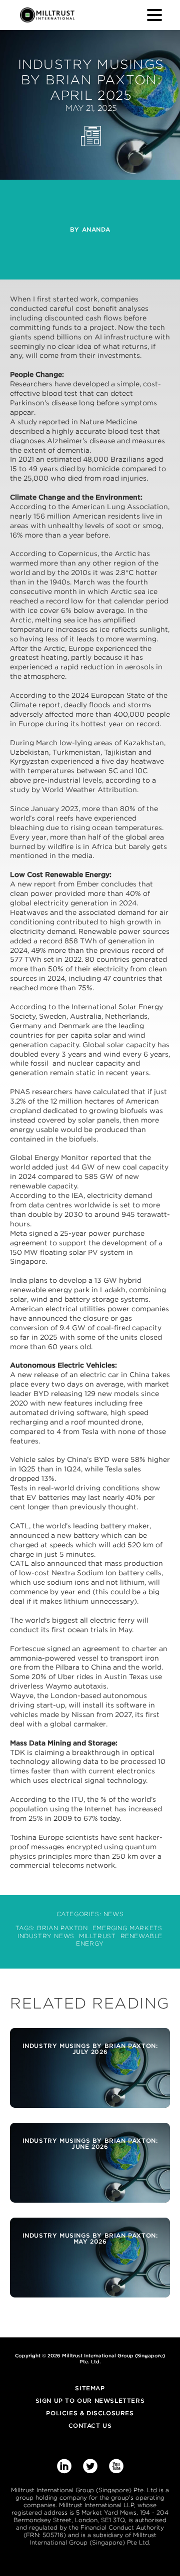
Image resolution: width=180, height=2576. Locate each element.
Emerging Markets (127, 1928)
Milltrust (97, 1936)
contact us (90, 2426)
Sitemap (90, 2388)
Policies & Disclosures (90, 2413)
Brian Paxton (62, 1928)
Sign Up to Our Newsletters (90, 2401)
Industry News (46, 1936)
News (113, 1914)
